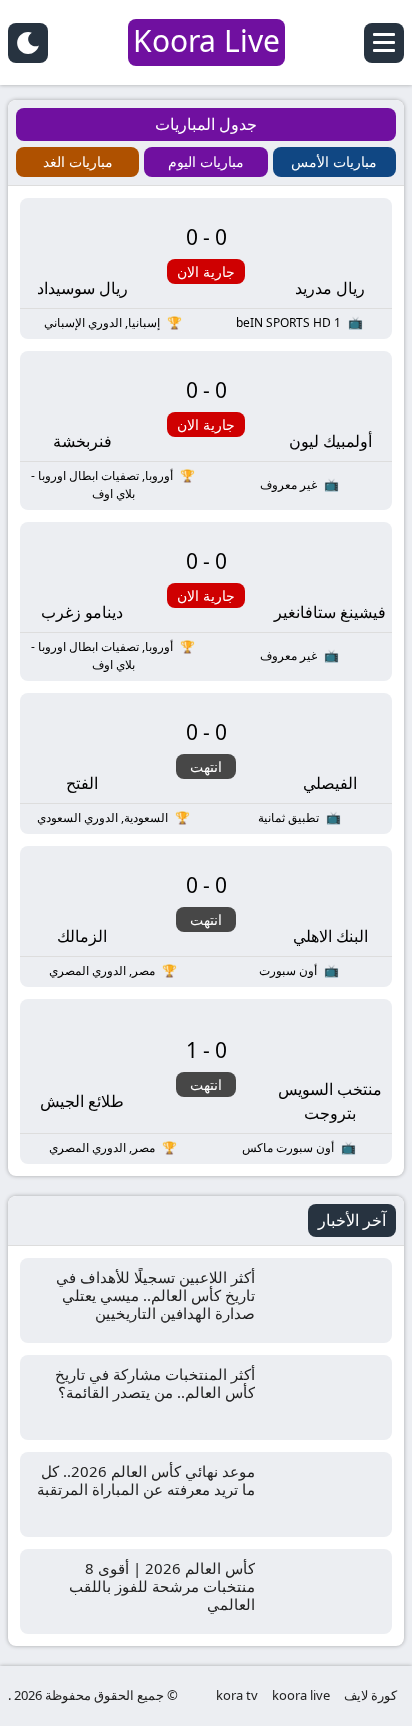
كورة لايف (370, 1695)
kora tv (237, 1695)
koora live (301, 1695)
